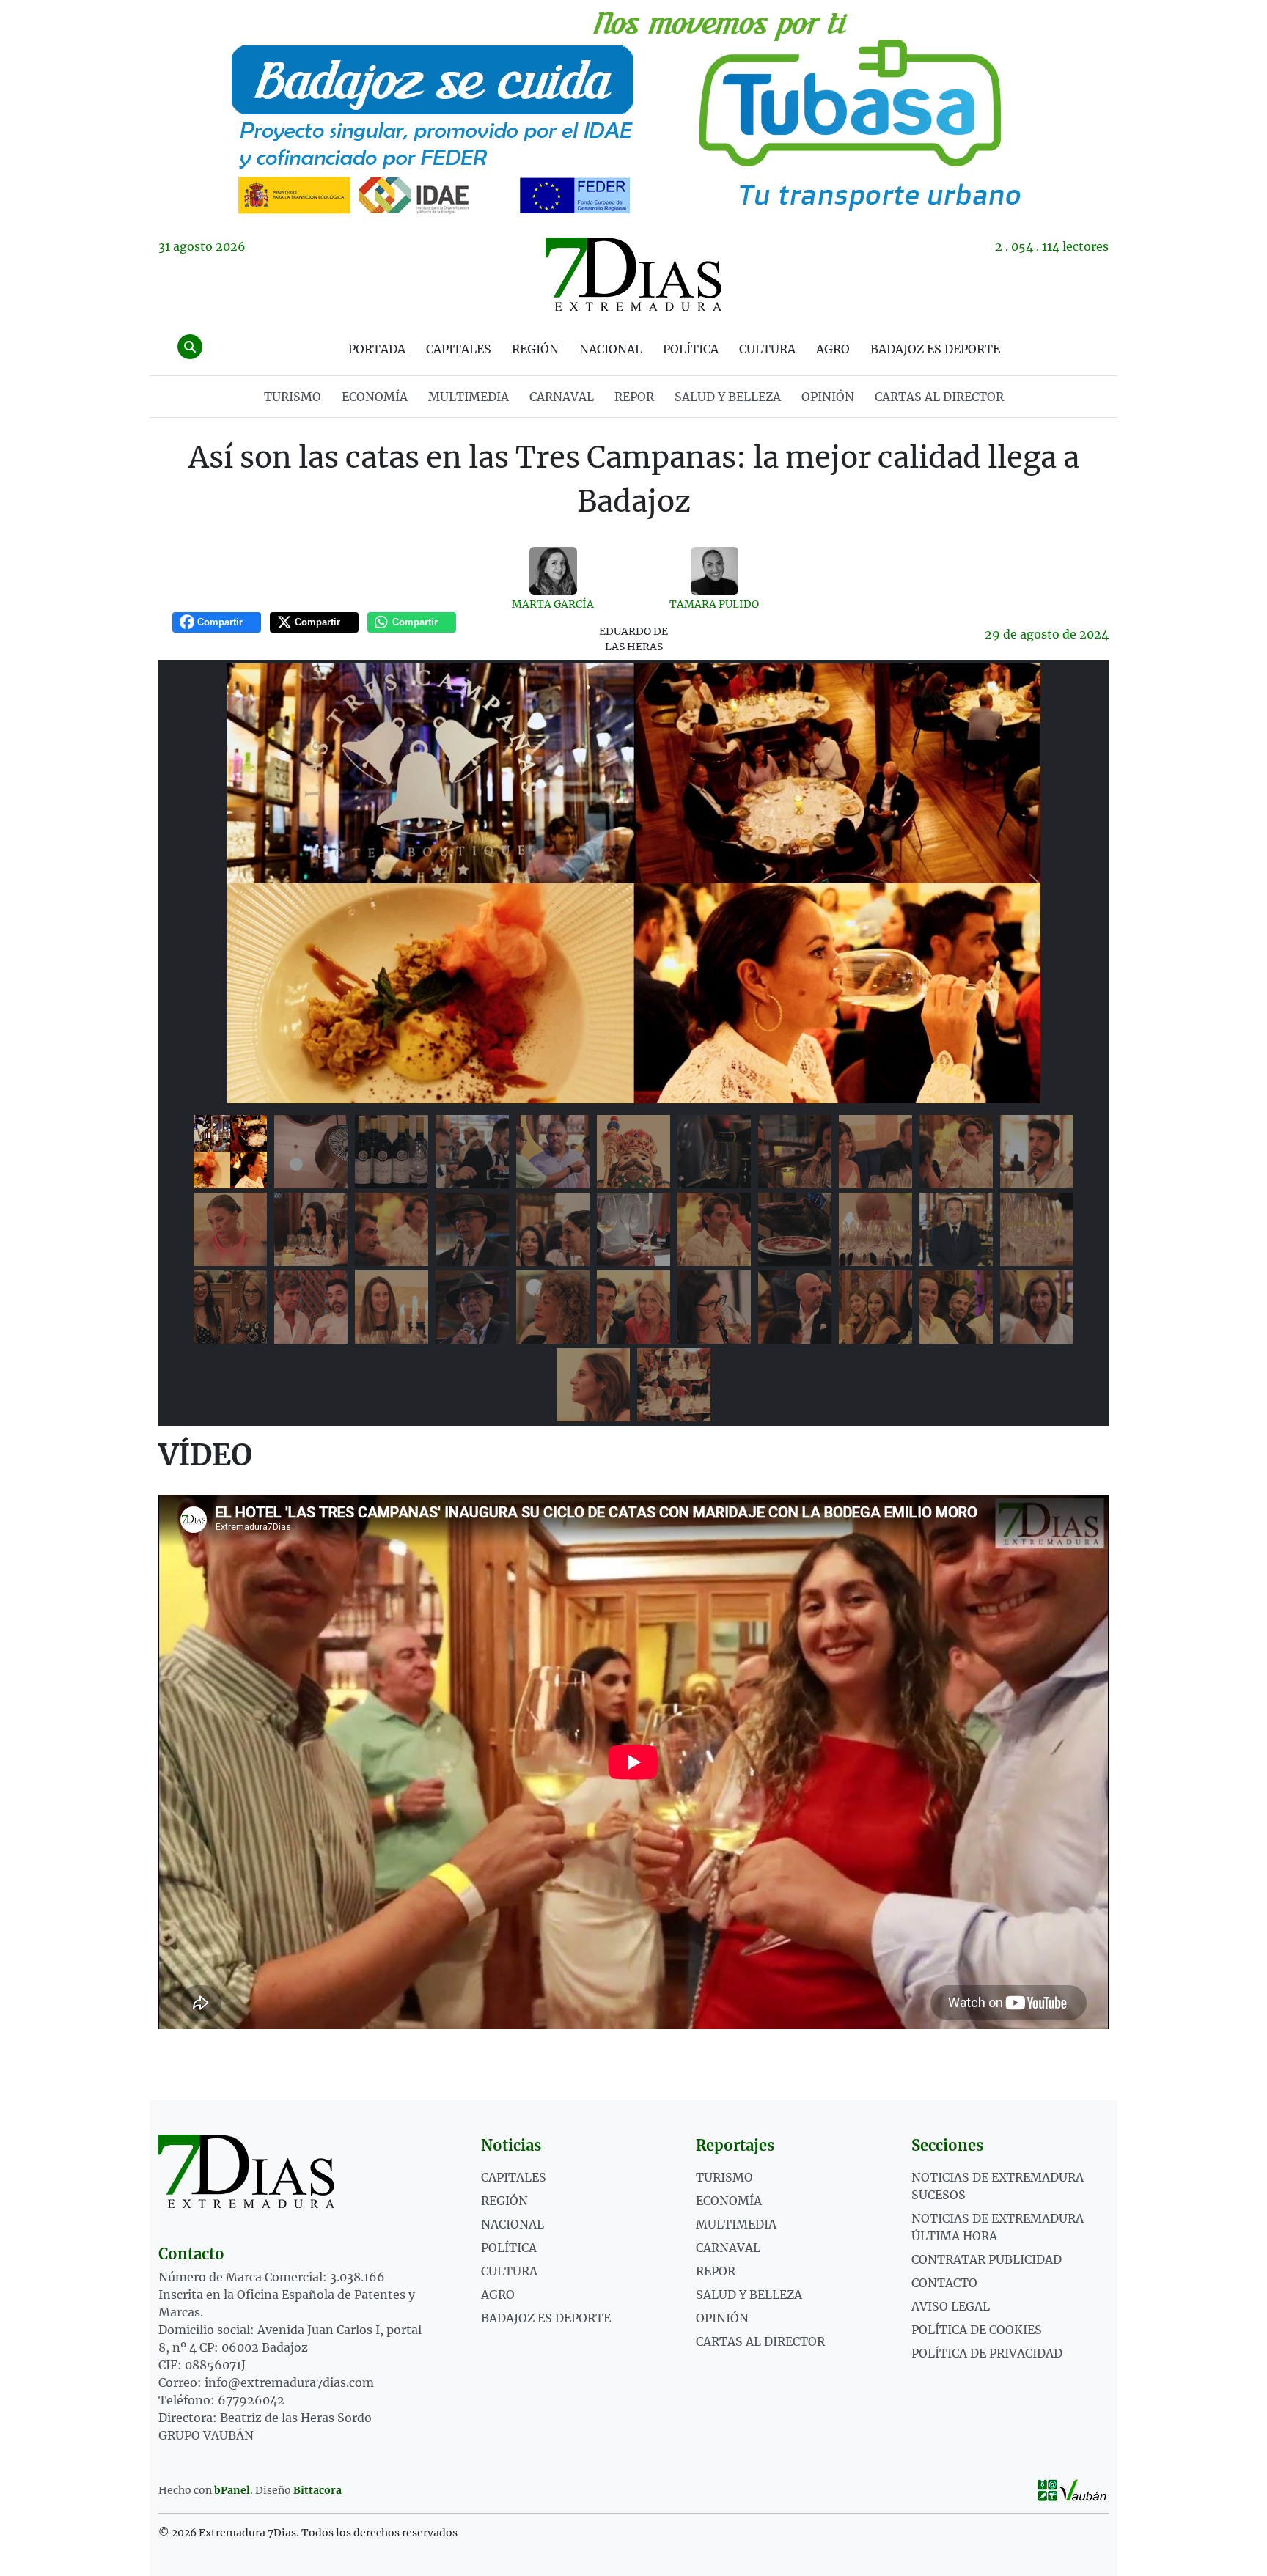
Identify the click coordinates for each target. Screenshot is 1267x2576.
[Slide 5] (553, 1152)
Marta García (553, 604)
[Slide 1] (230, 1152)
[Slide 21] (956, 1229)
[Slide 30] (795, 1307)
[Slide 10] (956, 1152)
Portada (377, 349)
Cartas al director (939, 397)
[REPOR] (633, 110)
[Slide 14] (392, 1229)
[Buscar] (190, 347)
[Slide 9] (875, 1152)
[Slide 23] (230, 1307)
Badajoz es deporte (935, 349)
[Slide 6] (633, 1152)
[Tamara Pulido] (714, 571)
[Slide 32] (956, 1307)
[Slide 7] (714, 1152)
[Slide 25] (392, 1307)
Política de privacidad (987, 2353)
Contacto (944, 2283)
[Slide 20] (875, 1229)
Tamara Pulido (714, 604)
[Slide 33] (1037, 1307)
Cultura (767, 349)
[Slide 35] (674, 1385)
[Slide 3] (392, 1152)
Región (535, 349)
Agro (833, 349)
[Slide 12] (230, 1229)
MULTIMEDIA (469, 397)
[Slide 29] (714, 1307)
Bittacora (317, 2490)
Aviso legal (951, 2306)
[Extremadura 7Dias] (633, 274)
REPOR (634, 397)
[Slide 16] (553, 1229)
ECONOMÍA (375, 397)
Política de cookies (977, 2330)
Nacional (611, 349)
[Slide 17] (633, 1229)
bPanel (232, 2490)
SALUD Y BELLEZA (728, 397)
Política (691, 349)
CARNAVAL (562, 397)
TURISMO (293, 397)
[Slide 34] (593, 1385)
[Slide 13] (311, 1229)
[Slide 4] (472, 1152)
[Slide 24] (311, 1307)
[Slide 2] (311, 1152)
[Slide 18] (714, 1229)
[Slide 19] (795, 1229)
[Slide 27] (553, 1307)
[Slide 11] (1037, 1152)
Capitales (459, 349)
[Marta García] (553, 571)
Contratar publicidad (987, 2259)
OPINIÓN (828, 397)
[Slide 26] (472, 1307)
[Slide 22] (1037, 1229)
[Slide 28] (633, 1307)
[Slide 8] (795, 1152)
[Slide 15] (472, 1229)
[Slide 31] (875, 1307)
